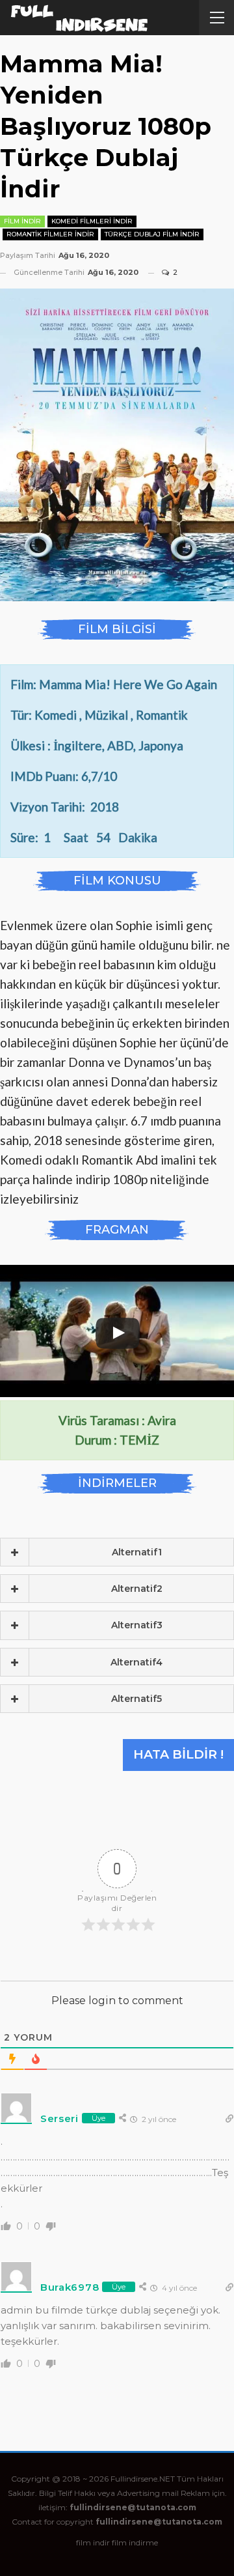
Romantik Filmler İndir (50, 234)
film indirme (135, 2542)
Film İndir (22, 221)
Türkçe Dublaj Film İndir (152, 234)
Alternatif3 (137, 1625)
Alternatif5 (136, 1699)
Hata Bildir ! (178, 1754)
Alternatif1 (137, 1552)
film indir (93, 2542)
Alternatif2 (137, 1589)
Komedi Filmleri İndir (92, 221)
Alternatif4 (136, 1662)
